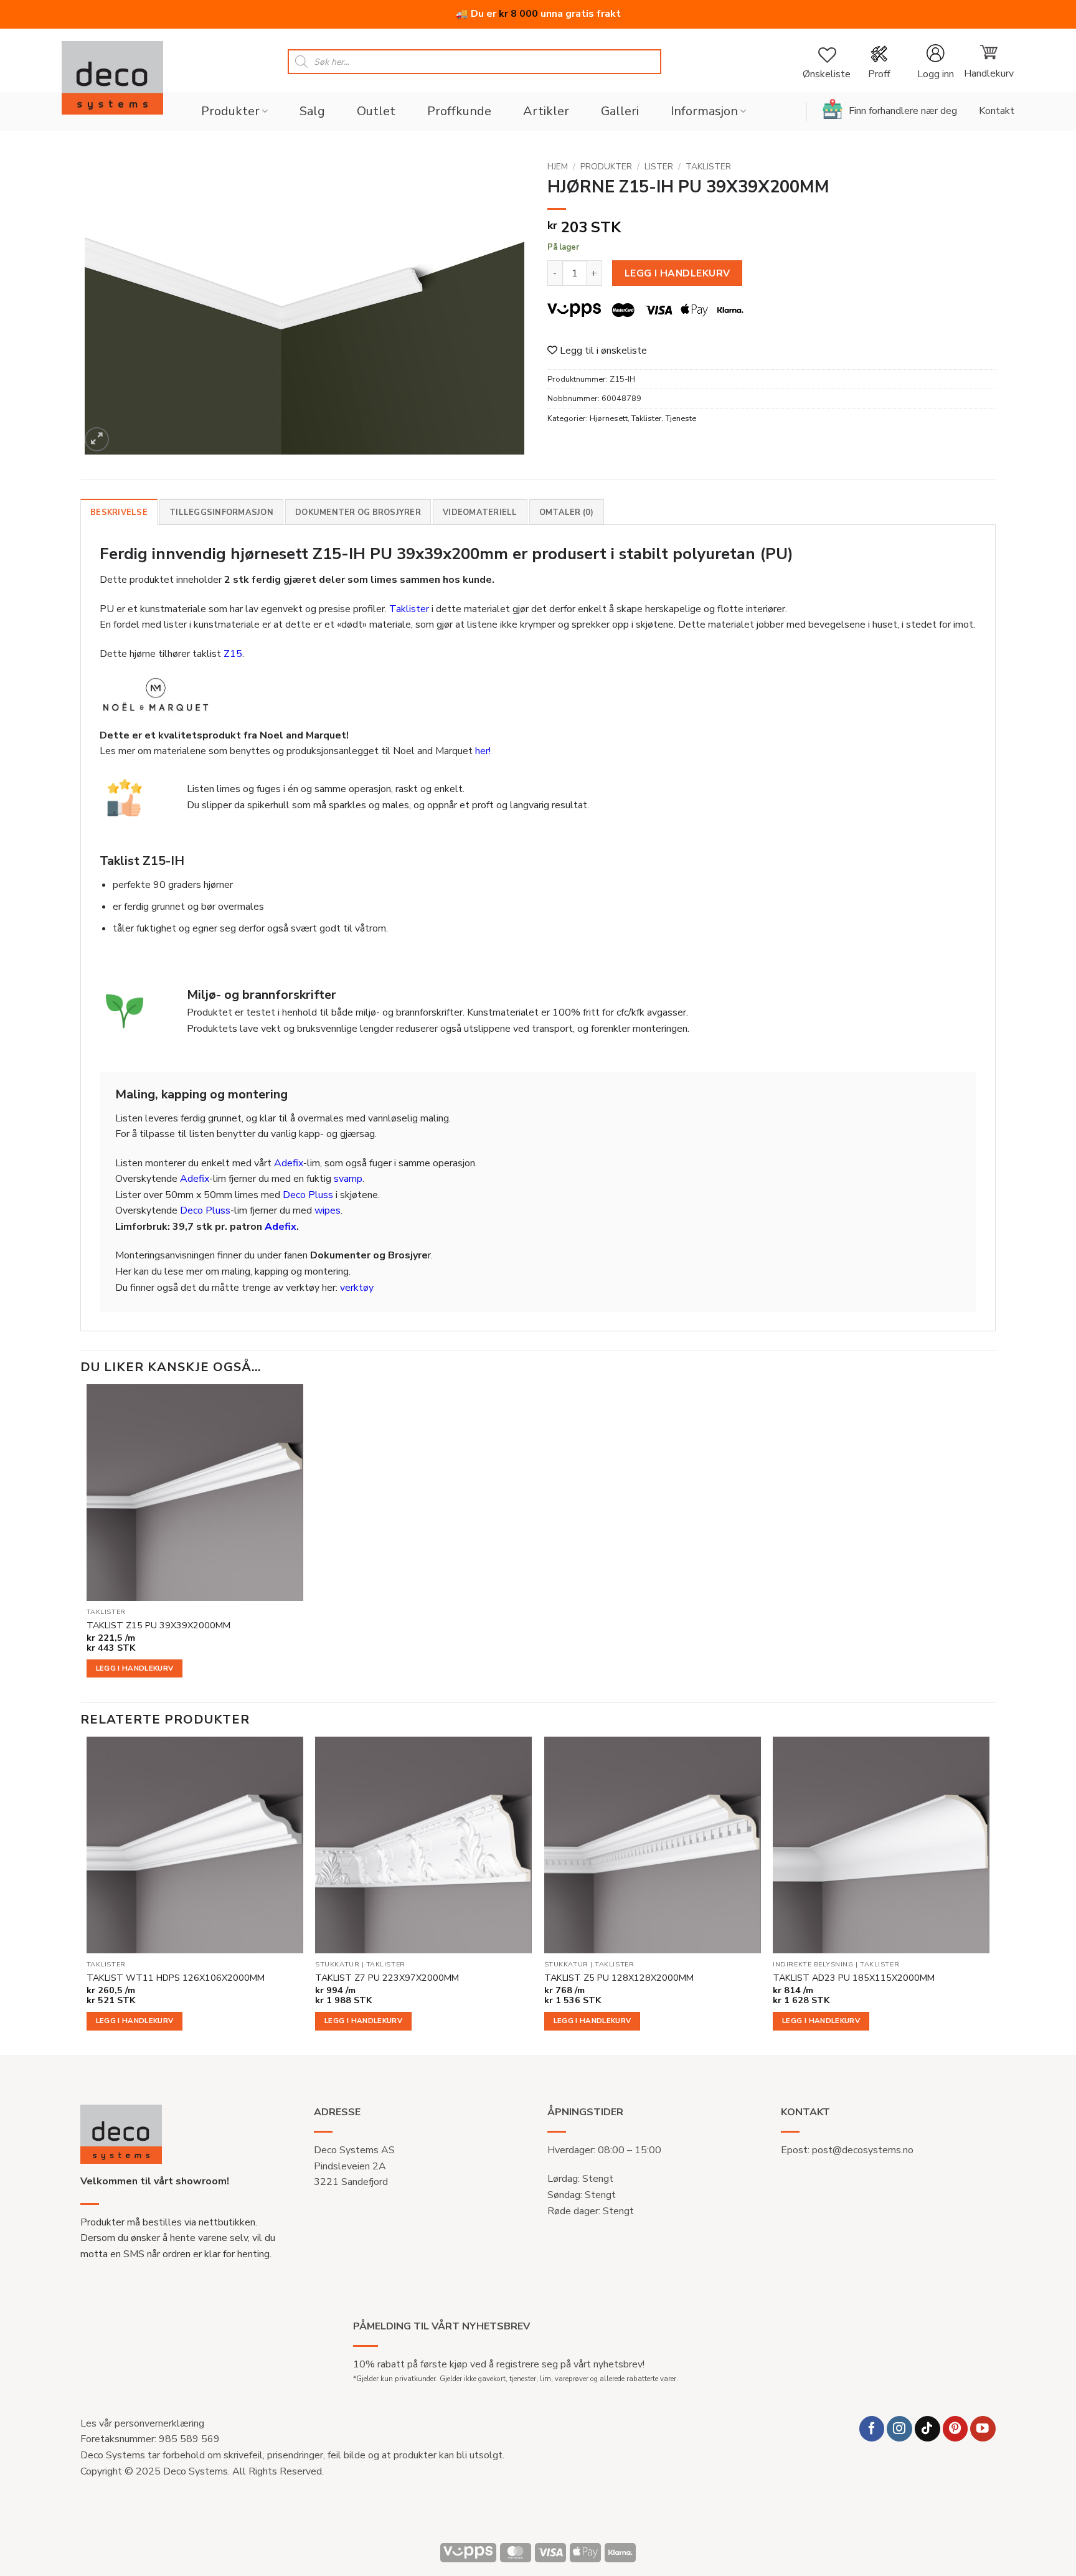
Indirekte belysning (813, 1965)
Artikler (546, 111)
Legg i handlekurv (677, 273)
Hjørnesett (609, 418)
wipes (328, 1210)
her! (483, 751)
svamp (348, 1179)
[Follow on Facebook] (872, 2429)
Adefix (289, 1163)
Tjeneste (681, 418)
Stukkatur (337, 1965)
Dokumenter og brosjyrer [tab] (358, 512)
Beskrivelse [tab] (119, 512)
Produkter (230, 111)
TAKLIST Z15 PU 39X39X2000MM (158, 1625)
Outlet (376, 111)
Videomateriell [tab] (480, 512)
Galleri (620, 111)
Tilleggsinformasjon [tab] (221, 512)
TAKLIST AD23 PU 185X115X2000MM (854, 1978)
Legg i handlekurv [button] (135, 1668)
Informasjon (704, 111)
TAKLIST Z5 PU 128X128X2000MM (619, 1978)
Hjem (558, 167)
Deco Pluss (308, 1195)
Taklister (708, 167)
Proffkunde (459, 111)
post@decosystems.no (863, 2150)
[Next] (989, 1894)
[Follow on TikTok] (927, 2429)
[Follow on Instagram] (899, 2429)
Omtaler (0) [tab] (567, 512)
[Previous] (87, 1894)
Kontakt (997, 111)
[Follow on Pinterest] (956, 2429)
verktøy (357, 1288)
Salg (312, 111)
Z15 (233, 654)
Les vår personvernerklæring (142, 2423)
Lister (659, 167)
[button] (935, 62)
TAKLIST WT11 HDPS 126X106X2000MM (176, 1978)
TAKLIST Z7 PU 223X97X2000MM (387, 1978)
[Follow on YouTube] (983, 2429)
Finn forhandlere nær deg (903, 111)
